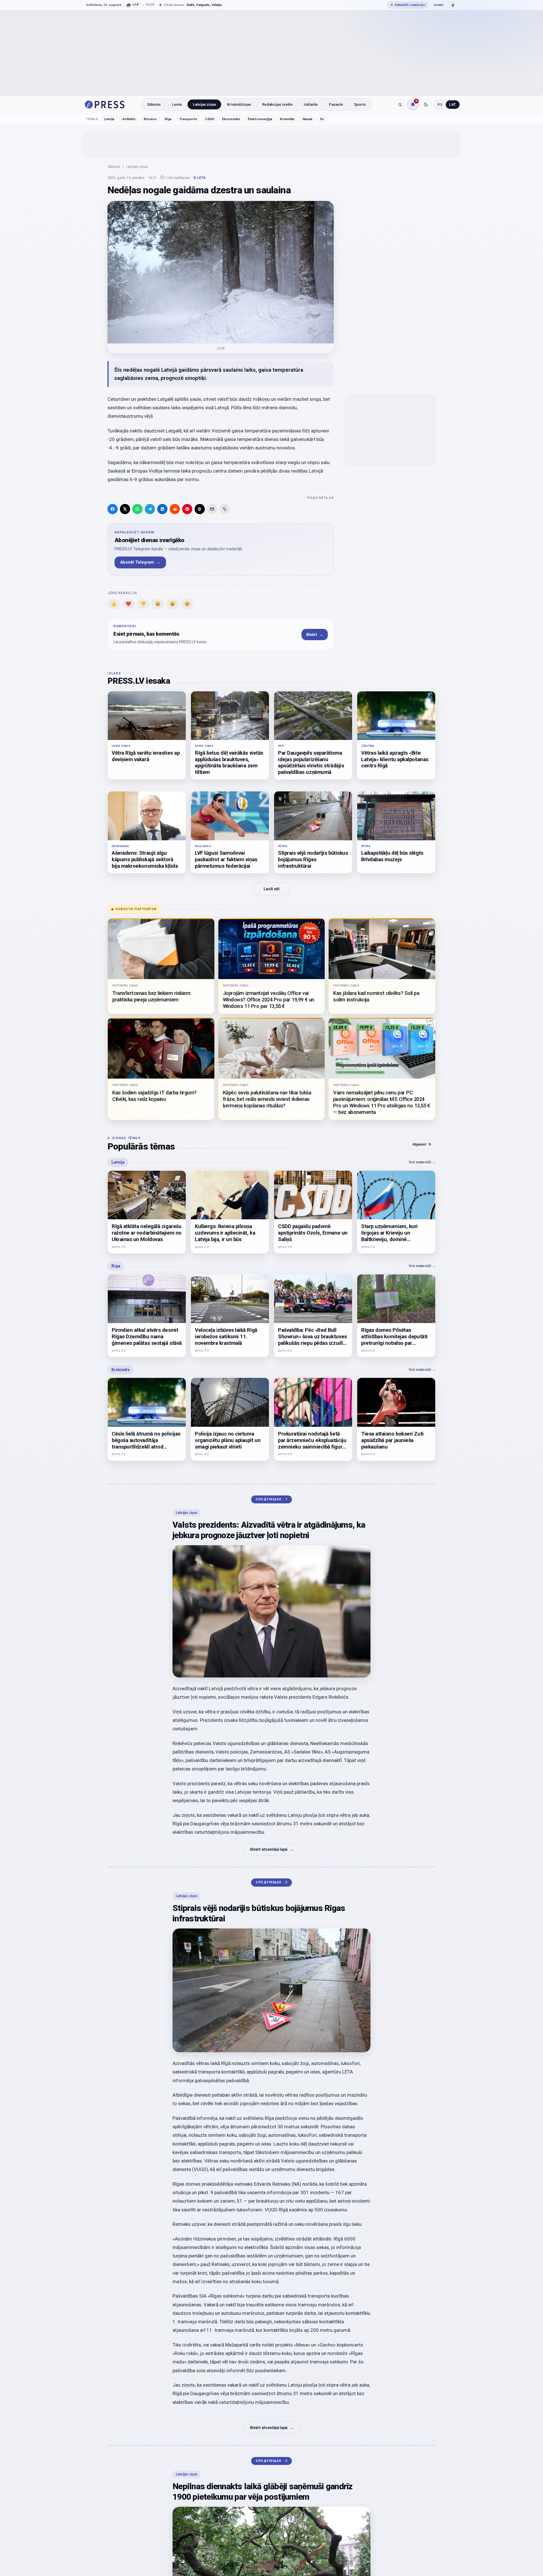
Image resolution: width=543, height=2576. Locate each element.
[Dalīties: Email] (212, 509)
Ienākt (439, 5)
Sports (360, 104)
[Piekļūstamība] (453, 5)
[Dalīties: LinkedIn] (162, 509)
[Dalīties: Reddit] (175, 509)
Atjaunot (422, 1144)
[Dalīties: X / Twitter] (125, 509)
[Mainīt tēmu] (426, 105)
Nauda (307, 119)
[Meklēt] (400, 105)
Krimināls (287, 119)
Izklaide (311, 104)
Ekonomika (231, 119)
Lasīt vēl (271, 889)
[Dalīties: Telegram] (150, 509)
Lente (177, 104)
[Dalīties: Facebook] (113, 509)
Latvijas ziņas (204, 104)
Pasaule (336, 104)
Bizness (150, 119)
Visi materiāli (422, 1162)
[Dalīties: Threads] (200, 509)
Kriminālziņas (239, 104)
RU (440, 105)
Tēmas (92, 119)
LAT (453, 105)
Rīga (168, 119)
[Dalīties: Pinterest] (187, 509)
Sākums (154, 104)
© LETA (199, 178)
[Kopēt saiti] (225, 509)
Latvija (109, 119)
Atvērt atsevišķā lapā (272, 1849)
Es (322, 119)
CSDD (210, 119)
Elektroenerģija (260, 119)
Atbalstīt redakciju (408, 5)
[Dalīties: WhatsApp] (137, 509)
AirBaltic (129, 119)
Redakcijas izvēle (277, 104)
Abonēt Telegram (140, 562)
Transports (188, 119)
